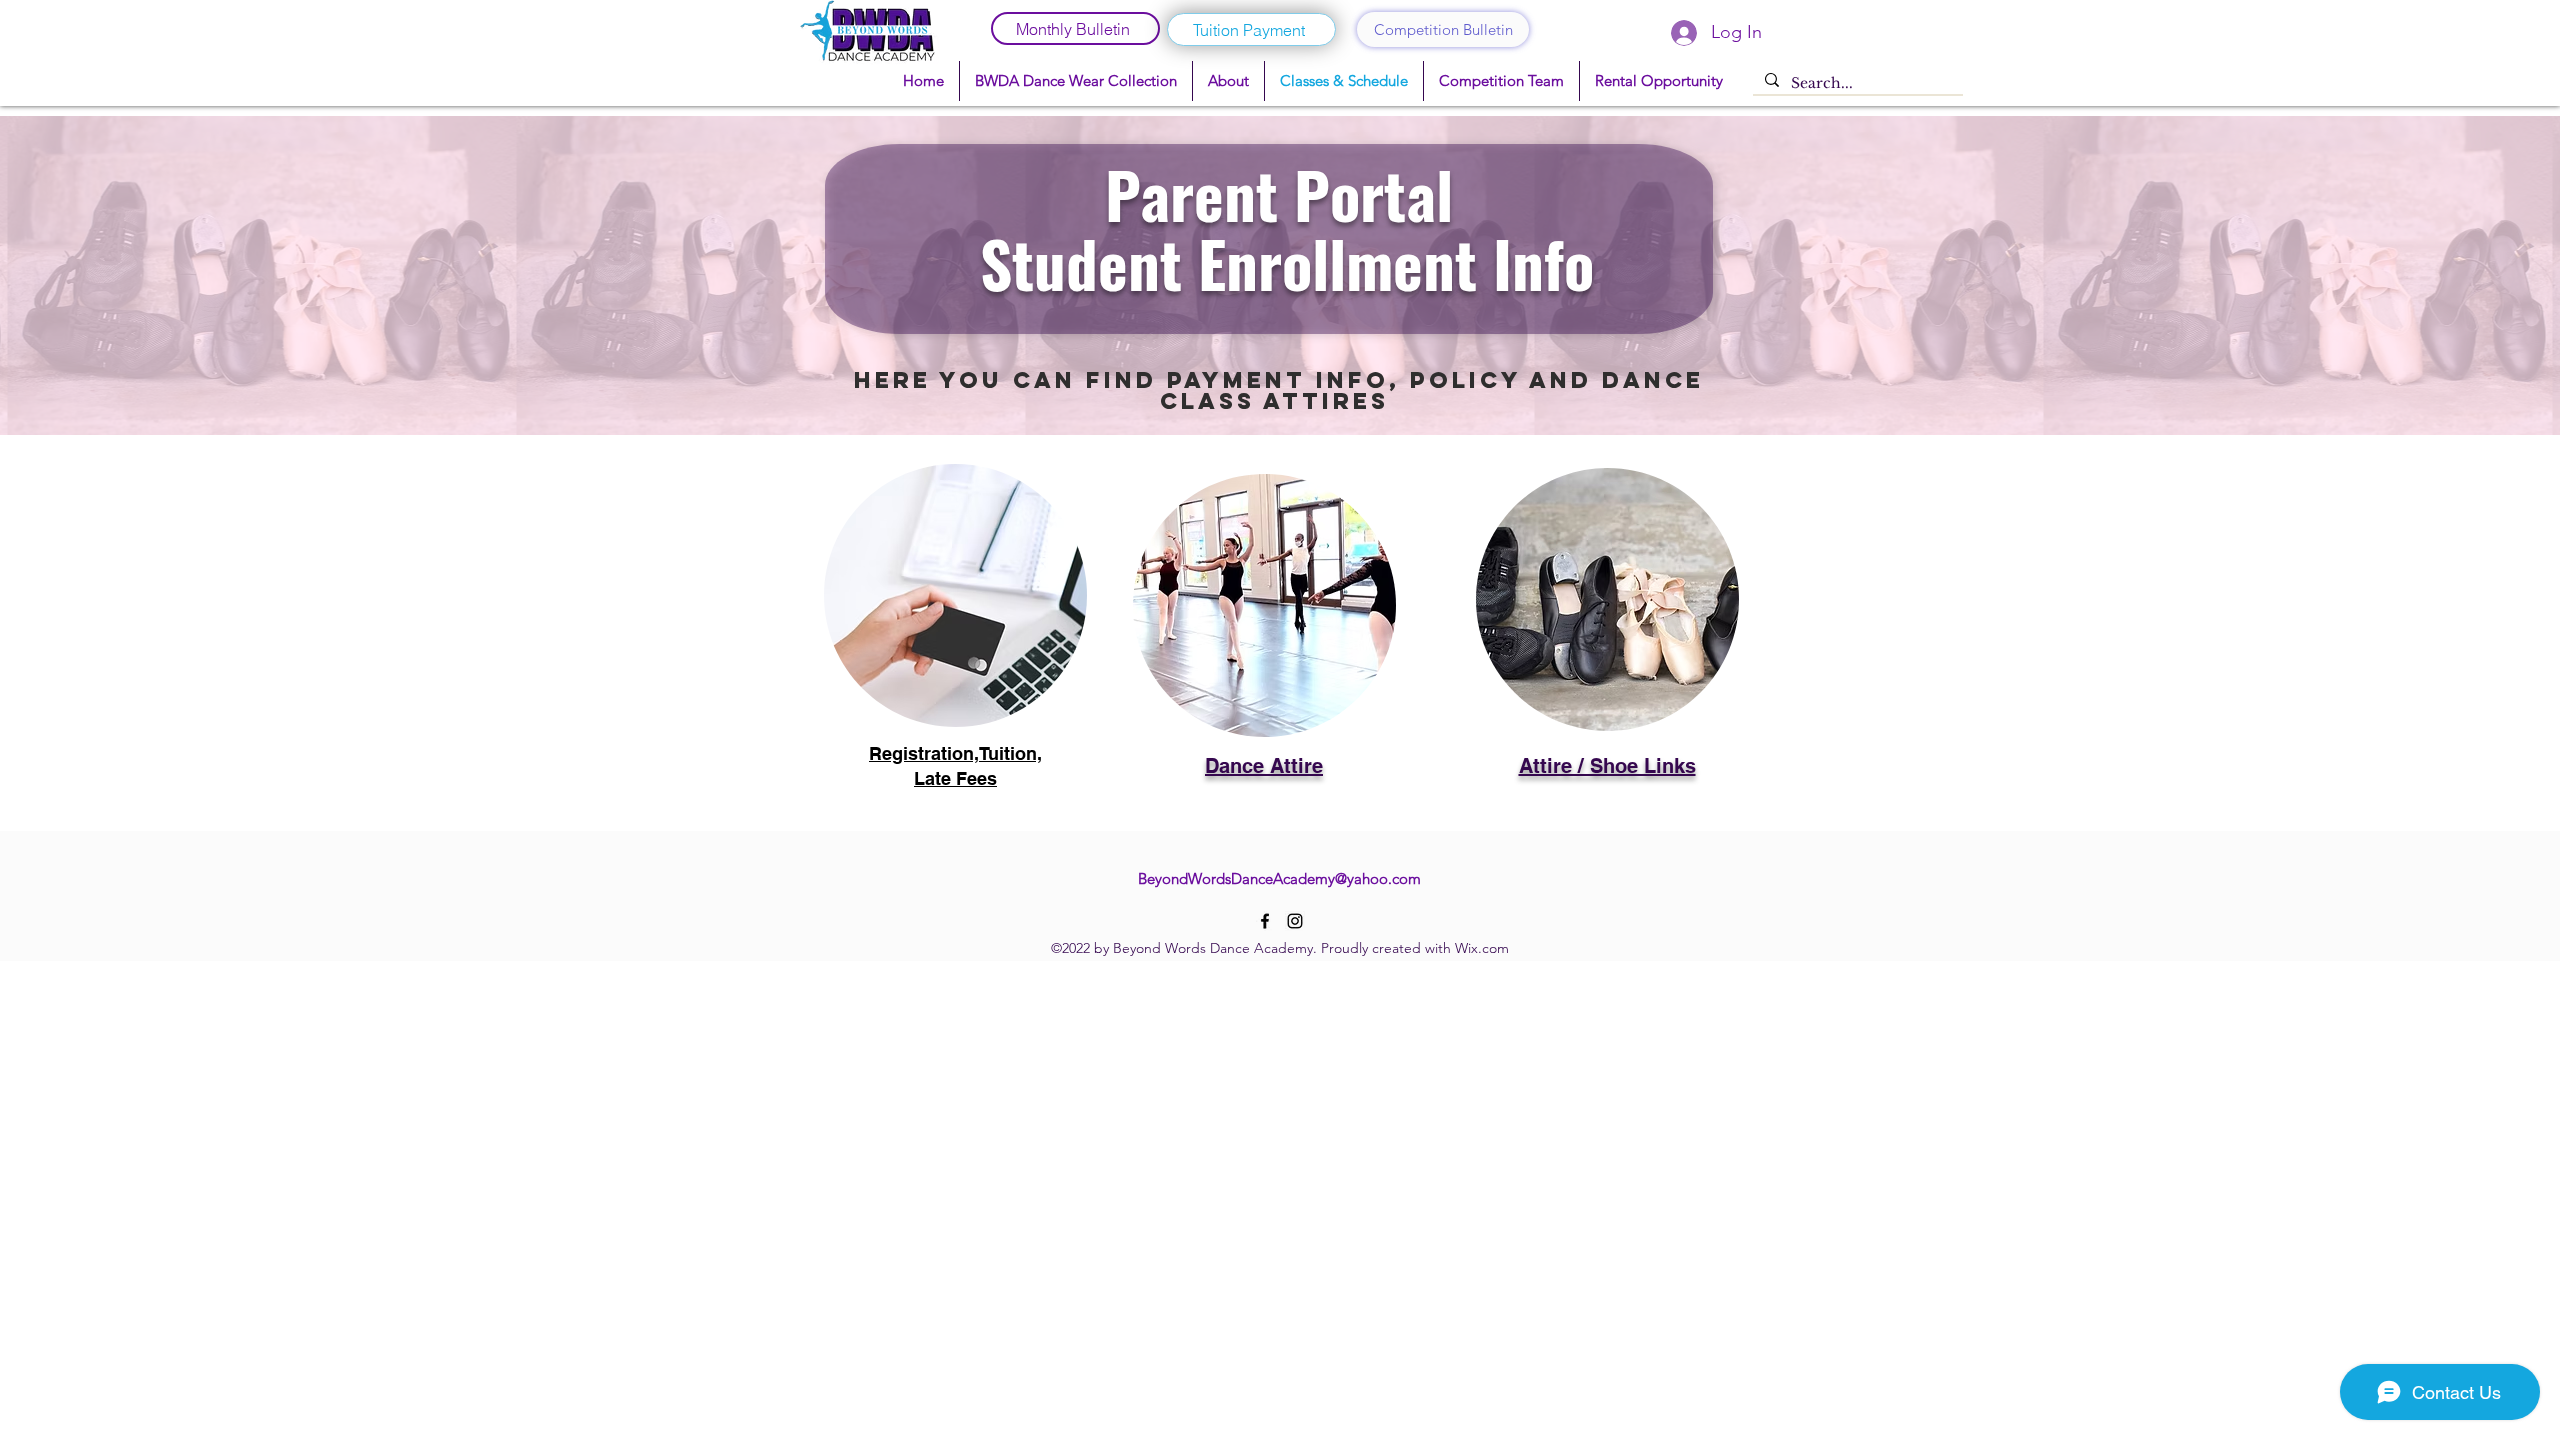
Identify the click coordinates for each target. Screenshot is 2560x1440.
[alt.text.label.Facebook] (1265, 921)
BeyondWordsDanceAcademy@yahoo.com (1279, 878)
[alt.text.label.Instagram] (1295, 921)
